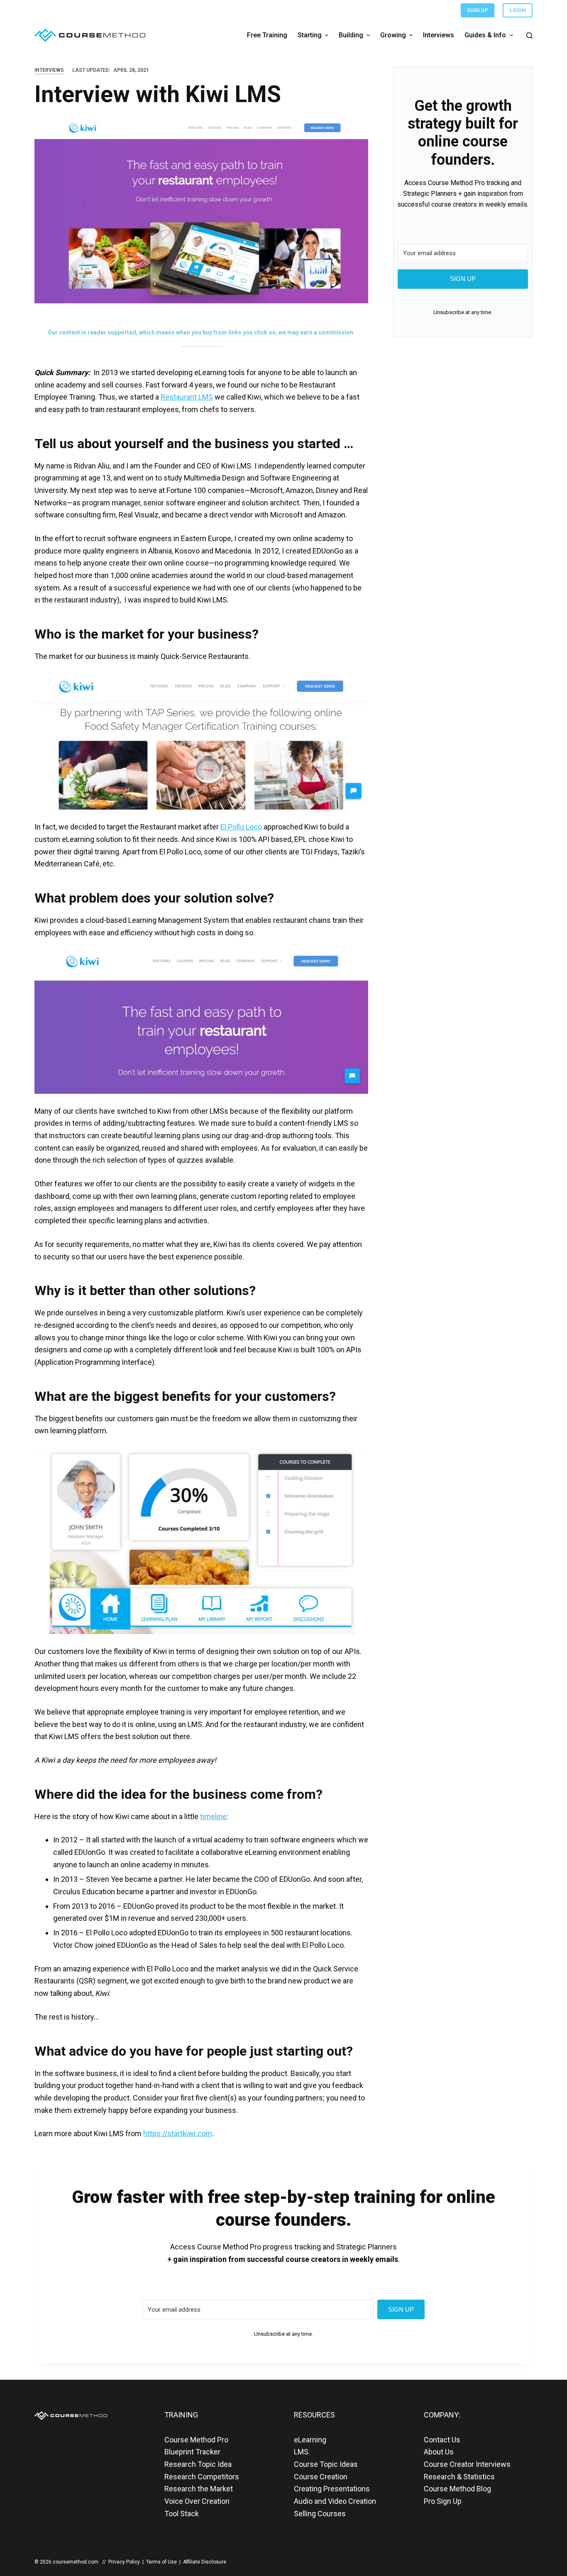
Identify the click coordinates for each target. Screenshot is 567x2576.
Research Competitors (202, 2477)
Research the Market (199, 2489)
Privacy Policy (124, 2562)
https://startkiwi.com (178, 2133)
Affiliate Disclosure (205, 2562)
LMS (301, 2452)
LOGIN (518, 10)
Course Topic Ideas (326, 2464)
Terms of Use (161, 2562)
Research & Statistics (459, 2477)
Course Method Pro (196, 2440)
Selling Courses (320, 2514)
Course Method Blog (457, 2489)
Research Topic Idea (198, 2464)
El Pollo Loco (241, 827)
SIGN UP (478, 10)
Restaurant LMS (187, 397)
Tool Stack (182, 2514)
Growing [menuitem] (393, 35)
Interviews (49, 70)
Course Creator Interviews (467, 2464)
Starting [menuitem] (310, 35)
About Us (439, 2452)
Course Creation (321, 2477)
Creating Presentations (332, 2489)
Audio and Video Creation (335, 2501)
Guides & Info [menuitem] (485, 35)
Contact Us (442, 2440)
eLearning (310, 2440)
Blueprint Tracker (192, 2452)
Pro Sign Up (443, 2501)
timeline (213, 1816)
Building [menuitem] (351, 35)
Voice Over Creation (197, 2501)
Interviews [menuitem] (439, 35)
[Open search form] (529, 35)
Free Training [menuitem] (267, 35)
